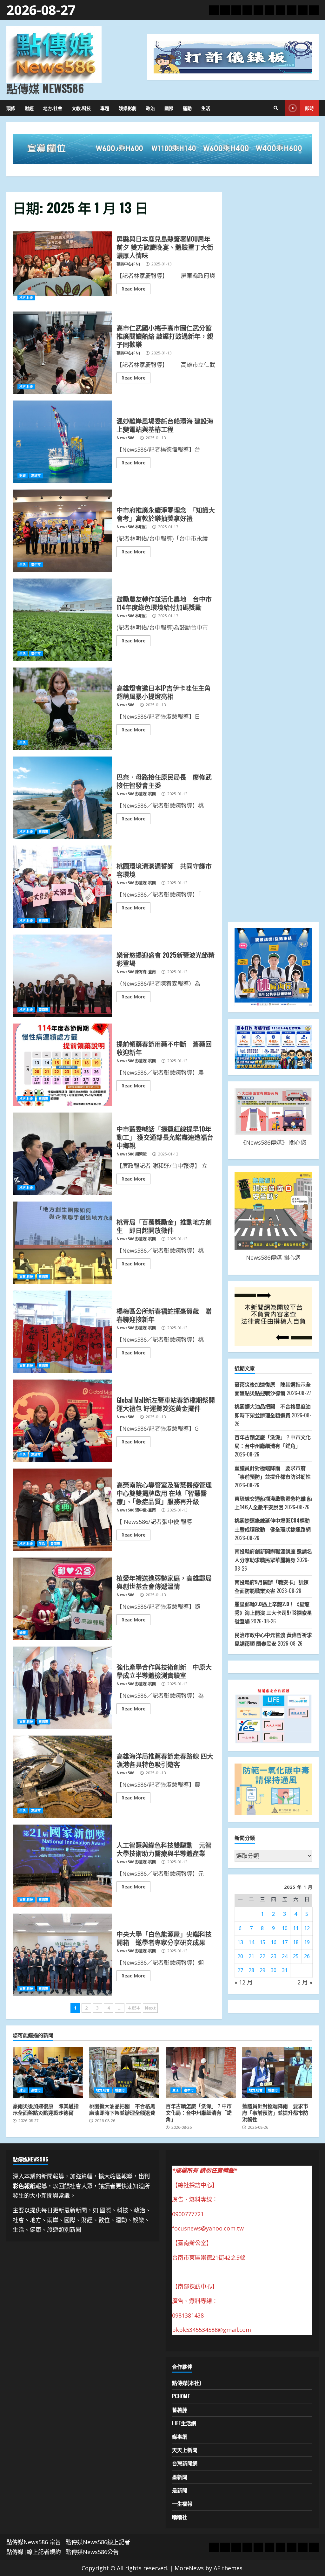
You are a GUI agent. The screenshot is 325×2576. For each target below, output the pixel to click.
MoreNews (189, 2568)
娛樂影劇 (128, 108)
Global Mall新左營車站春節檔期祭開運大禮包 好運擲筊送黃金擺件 (62, 1421)
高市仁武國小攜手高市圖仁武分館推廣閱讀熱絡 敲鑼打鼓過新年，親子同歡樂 (62, 353)
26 (307, 1956)
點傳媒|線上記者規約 (34, 2552)
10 (285, 1928)
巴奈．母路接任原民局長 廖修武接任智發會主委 (62, 798)
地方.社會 (53, 108)
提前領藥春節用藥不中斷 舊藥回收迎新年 (62, 1065)
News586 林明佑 (132, 527)
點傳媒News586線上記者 (98, 2542)
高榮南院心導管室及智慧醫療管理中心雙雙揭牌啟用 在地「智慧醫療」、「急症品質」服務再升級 (62, 1510)
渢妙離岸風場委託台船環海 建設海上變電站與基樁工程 (62, 442)
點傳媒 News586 (45, 88)
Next (150, 2008)
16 (274, 1942)
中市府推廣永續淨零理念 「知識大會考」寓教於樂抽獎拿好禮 (62, 531)
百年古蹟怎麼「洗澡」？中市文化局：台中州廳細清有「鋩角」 (201, 2072)
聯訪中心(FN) (128, 264)
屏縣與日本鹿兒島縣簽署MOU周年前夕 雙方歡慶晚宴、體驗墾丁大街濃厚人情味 (62, 264)
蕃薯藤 (180, 2410)
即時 (309, 108)
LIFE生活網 (184, 2423)
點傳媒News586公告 (92, 2552)
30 (274, 1970)
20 (240, 1956)
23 (274, 1956)
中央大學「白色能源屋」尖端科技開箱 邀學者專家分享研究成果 (62, 1955)
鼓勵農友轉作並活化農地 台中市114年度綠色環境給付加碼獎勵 (62, 620)
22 (262, 1956)
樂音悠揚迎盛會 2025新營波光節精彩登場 (62, 976)
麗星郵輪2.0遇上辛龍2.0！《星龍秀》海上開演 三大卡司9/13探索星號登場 (273, 1613)
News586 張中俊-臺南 (136, 1510)
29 (262, 1970)
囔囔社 (180, 2517)
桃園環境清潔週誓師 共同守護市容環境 (62, 887)
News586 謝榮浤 (132, 1154)
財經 (29, 108)
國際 (169, 108)
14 (251, 1942)
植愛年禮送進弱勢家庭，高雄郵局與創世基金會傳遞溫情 (62, 1599)
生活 (206, 108)
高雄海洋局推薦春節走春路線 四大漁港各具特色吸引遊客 (62, 1777)
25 (296, 1956)
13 (240, 1942)
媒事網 (180, 2436)
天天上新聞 (185, 2450)
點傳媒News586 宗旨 (34, 2542)
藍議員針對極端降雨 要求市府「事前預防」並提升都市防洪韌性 (277, 2072)
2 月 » (305, 1982)
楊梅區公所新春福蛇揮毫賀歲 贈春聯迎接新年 (62, 1332)
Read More (133, 289)
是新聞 (180, 2490)
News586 (125, 438)
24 (285, 1956)
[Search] (276, 108)
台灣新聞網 (185, 2463)
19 (307, 1942)
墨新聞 (180, 2477)
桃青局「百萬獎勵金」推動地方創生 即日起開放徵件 (62, 1243)
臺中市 (36, 565)
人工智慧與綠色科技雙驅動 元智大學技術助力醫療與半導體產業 (62, 1866)
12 (307, 1928)
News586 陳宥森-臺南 (136, 972)
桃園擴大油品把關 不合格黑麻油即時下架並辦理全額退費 (124, 2072)
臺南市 (43, 1010)
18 (296, 1942)
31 (285, 1970)
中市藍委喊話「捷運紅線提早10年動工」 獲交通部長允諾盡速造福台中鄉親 (62, 1154)
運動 (187, 108)
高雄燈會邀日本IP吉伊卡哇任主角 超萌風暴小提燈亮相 (62, 709)
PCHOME (181, 2396)
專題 (105, 108)
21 (251, 1956)
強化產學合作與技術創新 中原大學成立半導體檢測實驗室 (62, 1688)
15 (262, 1942)
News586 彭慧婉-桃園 (136, 794)
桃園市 (43, 832)
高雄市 (36, 476)
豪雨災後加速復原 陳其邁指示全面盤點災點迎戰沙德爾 (48, 2072)
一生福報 (182, 2504)
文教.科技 (81, 108)
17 (285, 1942)
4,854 (134, 2008)
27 (240, 1970)
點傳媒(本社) (186, 2383)
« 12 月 (244, 1982)
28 (251, 1970)
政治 (150, 108)
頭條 (11, 108)
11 (296, 1928)
